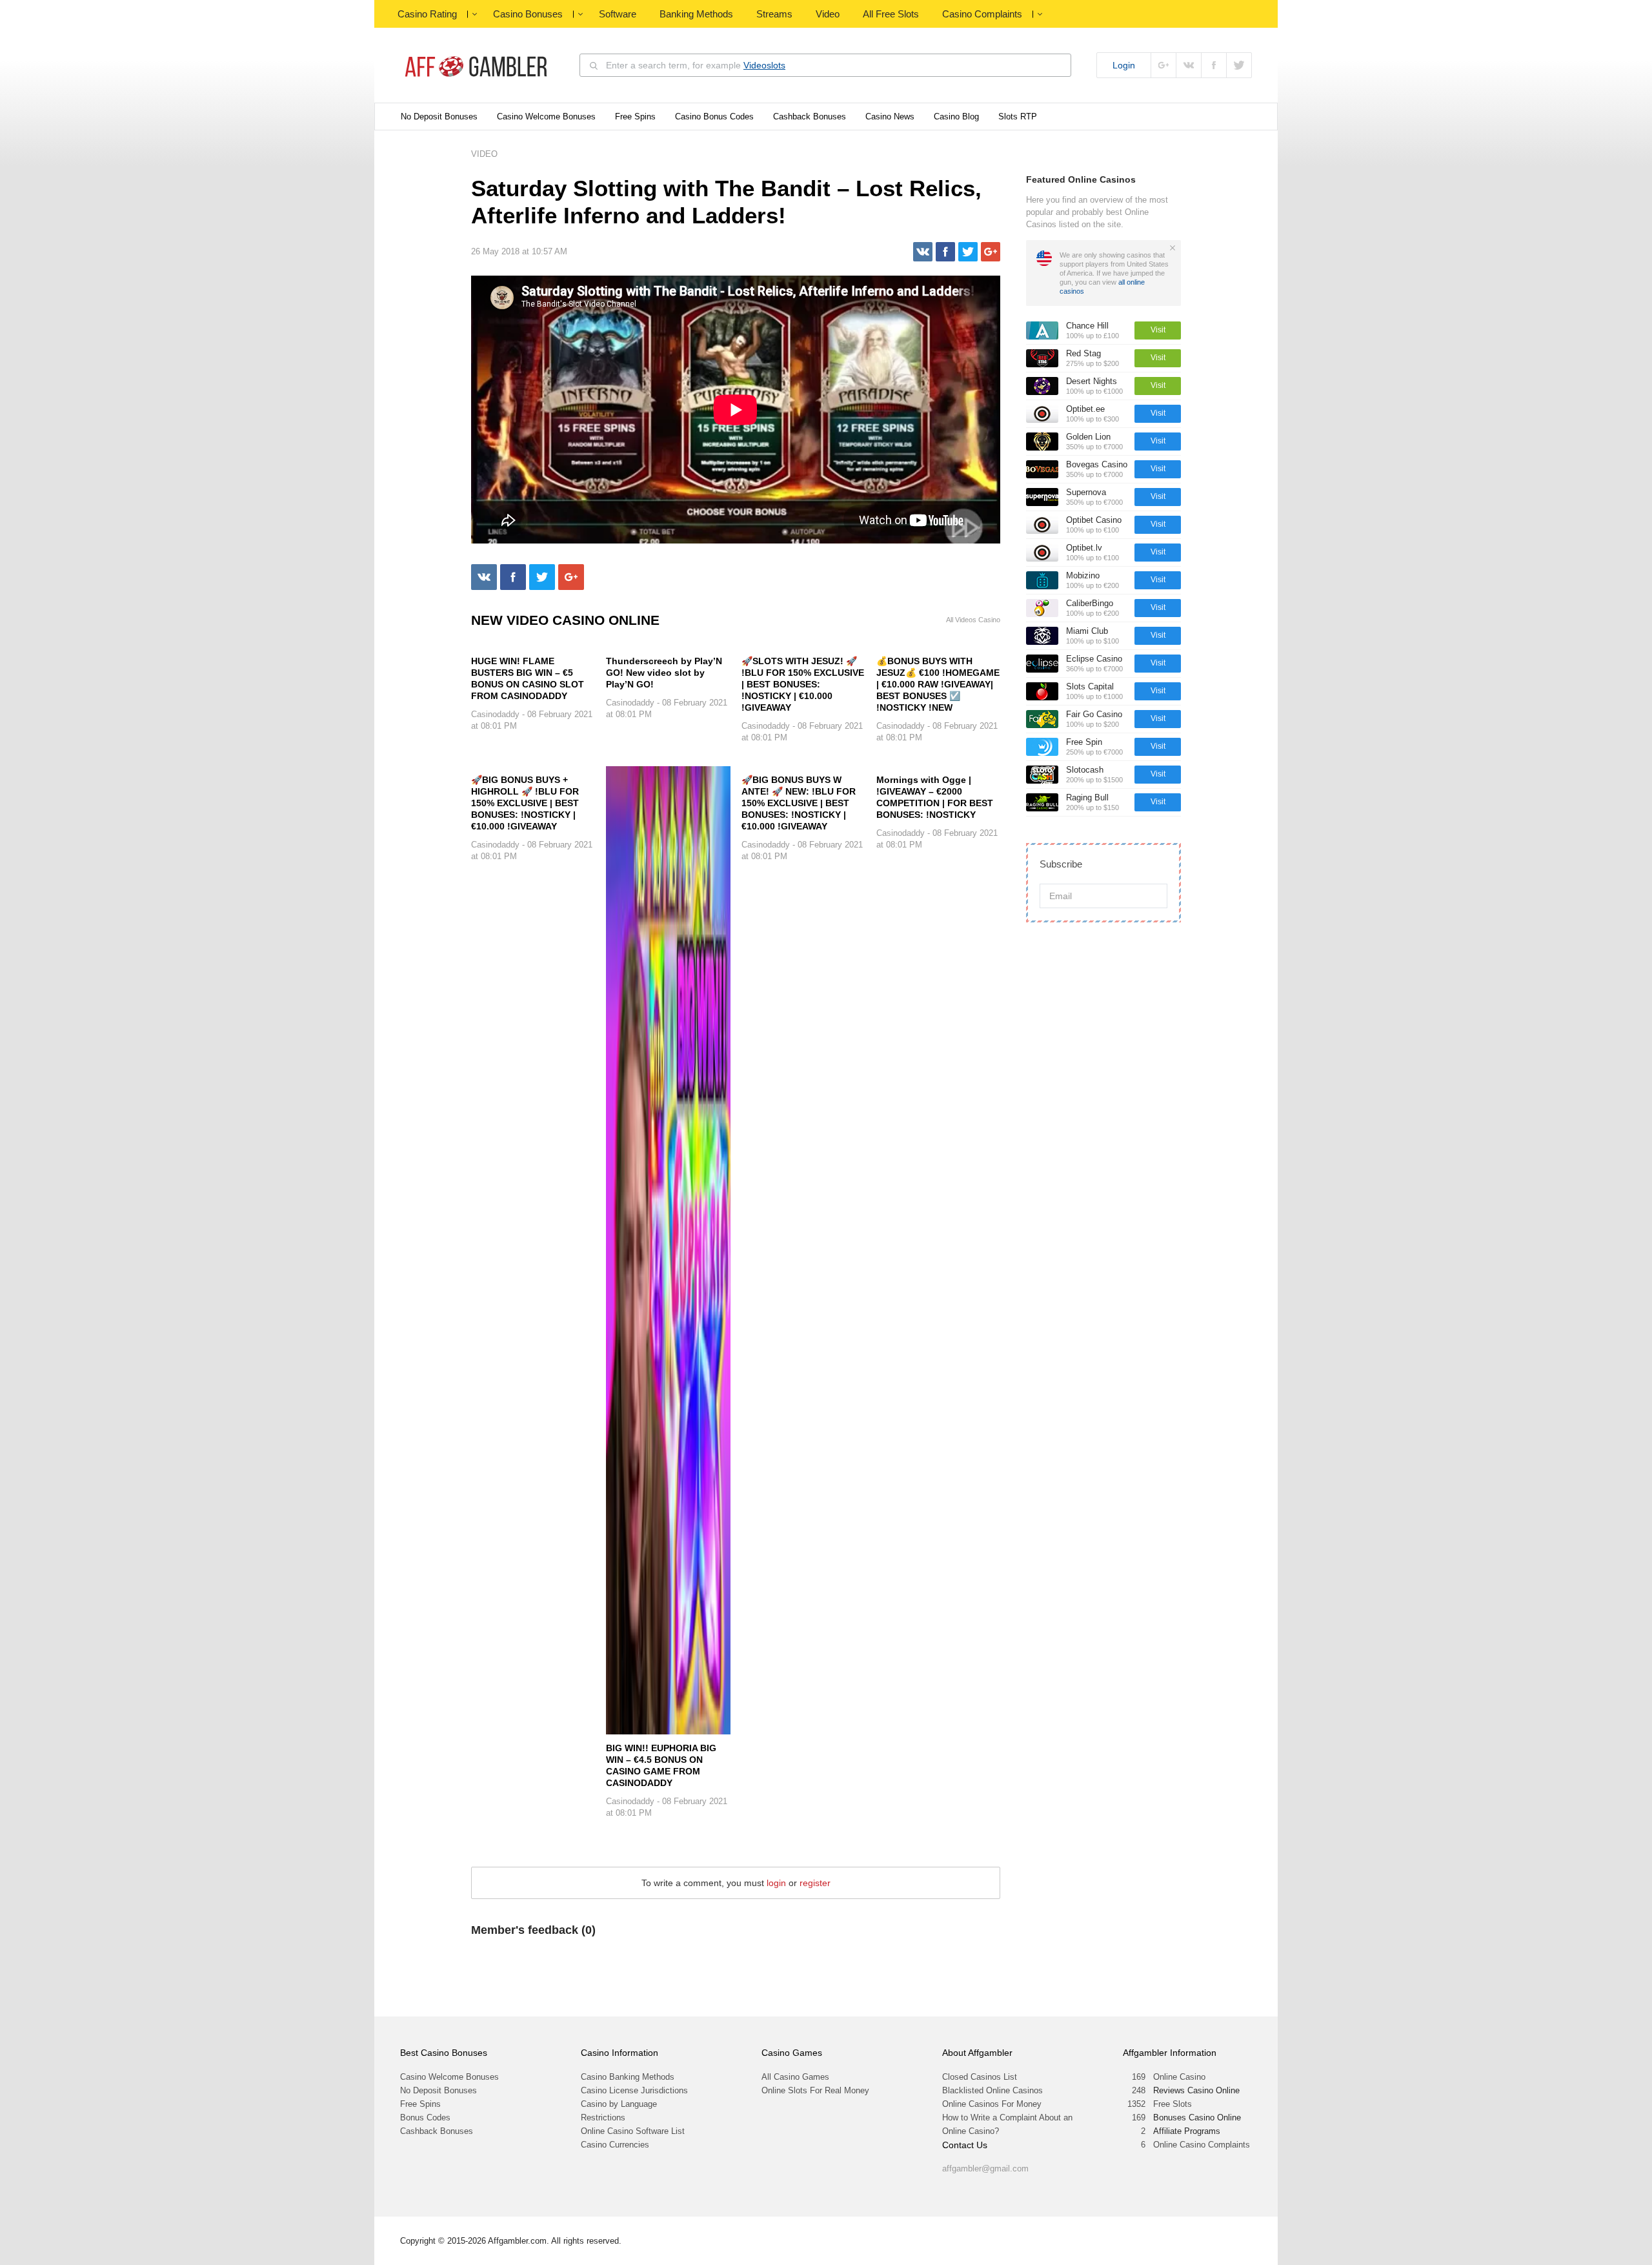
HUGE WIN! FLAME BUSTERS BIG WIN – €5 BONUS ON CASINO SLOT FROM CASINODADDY (528, 678)
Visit (1158, 330)
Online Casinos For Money (992, 2104)
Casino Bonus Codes (714, 117)
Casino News (890, 117)
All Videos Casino (973, 620)
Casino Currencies (615, 2145)
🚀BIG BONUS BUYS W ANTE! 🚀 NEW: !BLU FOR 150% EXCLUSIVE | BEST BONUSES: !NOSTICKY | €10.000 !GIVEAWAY (799, 803)
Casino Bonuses (528, 14)
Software (618, 14)
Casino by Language (619, 2104)
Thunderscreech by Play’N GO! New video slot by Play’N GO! (664, 673)
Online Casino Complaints (1202, 2145)
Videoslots (764, 65)
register (815, 1883)
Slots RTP (1018, 117)
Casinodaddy (495, 714)
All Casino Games (795, 2077)
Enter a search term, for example (696, 65)
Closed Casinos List (980, 2077)
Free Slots (1173, 2104)
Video (828, 14)
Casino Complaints (982, 14)
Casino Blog (956, 117)
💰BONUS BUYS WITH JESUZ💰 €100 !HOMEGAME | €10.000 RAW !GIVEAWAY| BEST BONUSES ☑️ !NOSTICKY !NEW (938, 684)
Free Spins (635, 117)
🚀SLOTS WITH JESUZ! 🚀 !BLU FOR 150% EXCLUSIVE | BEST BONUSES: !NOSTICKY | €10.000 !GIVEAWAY (803, 684)
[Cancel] (1173, 248)
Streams (774, 14)
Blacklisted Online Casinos (992, 2090)
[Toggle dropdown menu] (474, 14)
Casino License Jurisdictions (634, 2090)
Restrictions (603, 2118)
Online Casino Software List (633, 2131)
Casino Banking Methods (628, 2077)
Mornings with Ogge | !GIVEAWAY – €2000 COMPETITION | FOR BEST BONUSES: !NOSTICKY (935, 797)
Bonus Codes (425, 2118)
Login (1124, 65)
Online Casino (1179, 2077)
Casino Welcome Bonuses (546, 117)
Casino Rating (427, 14)
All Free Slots (891, 14)
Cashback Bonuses (810, 117)
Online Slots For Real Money (815, 2090)
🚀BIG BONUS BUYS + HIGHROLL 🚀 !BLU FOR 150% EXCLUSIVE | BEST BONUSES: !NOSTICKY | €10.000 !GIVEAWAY (525, 803)
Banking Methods (696, 14)
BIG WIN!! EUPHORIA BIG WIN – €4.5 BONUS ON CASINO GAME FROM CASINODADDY (661, 1765)
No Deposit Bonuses (439, 117)
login (776, 1883)
